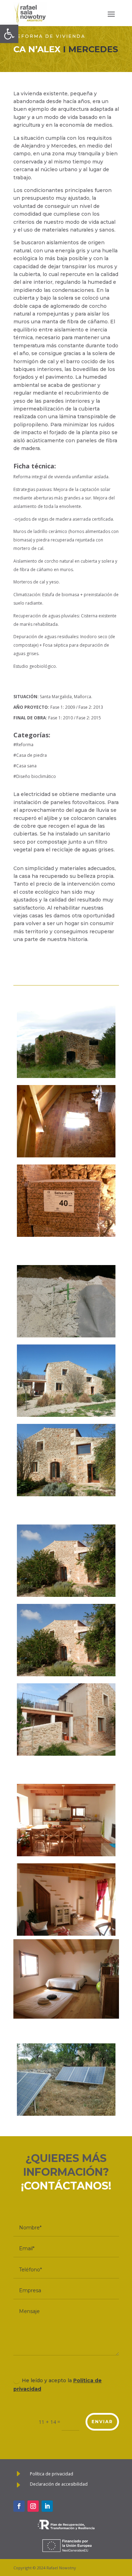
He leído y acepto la (58, 2385)
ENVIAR (102, 2422)
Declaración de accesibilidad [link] (59, 2484)
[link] (9, 34)
